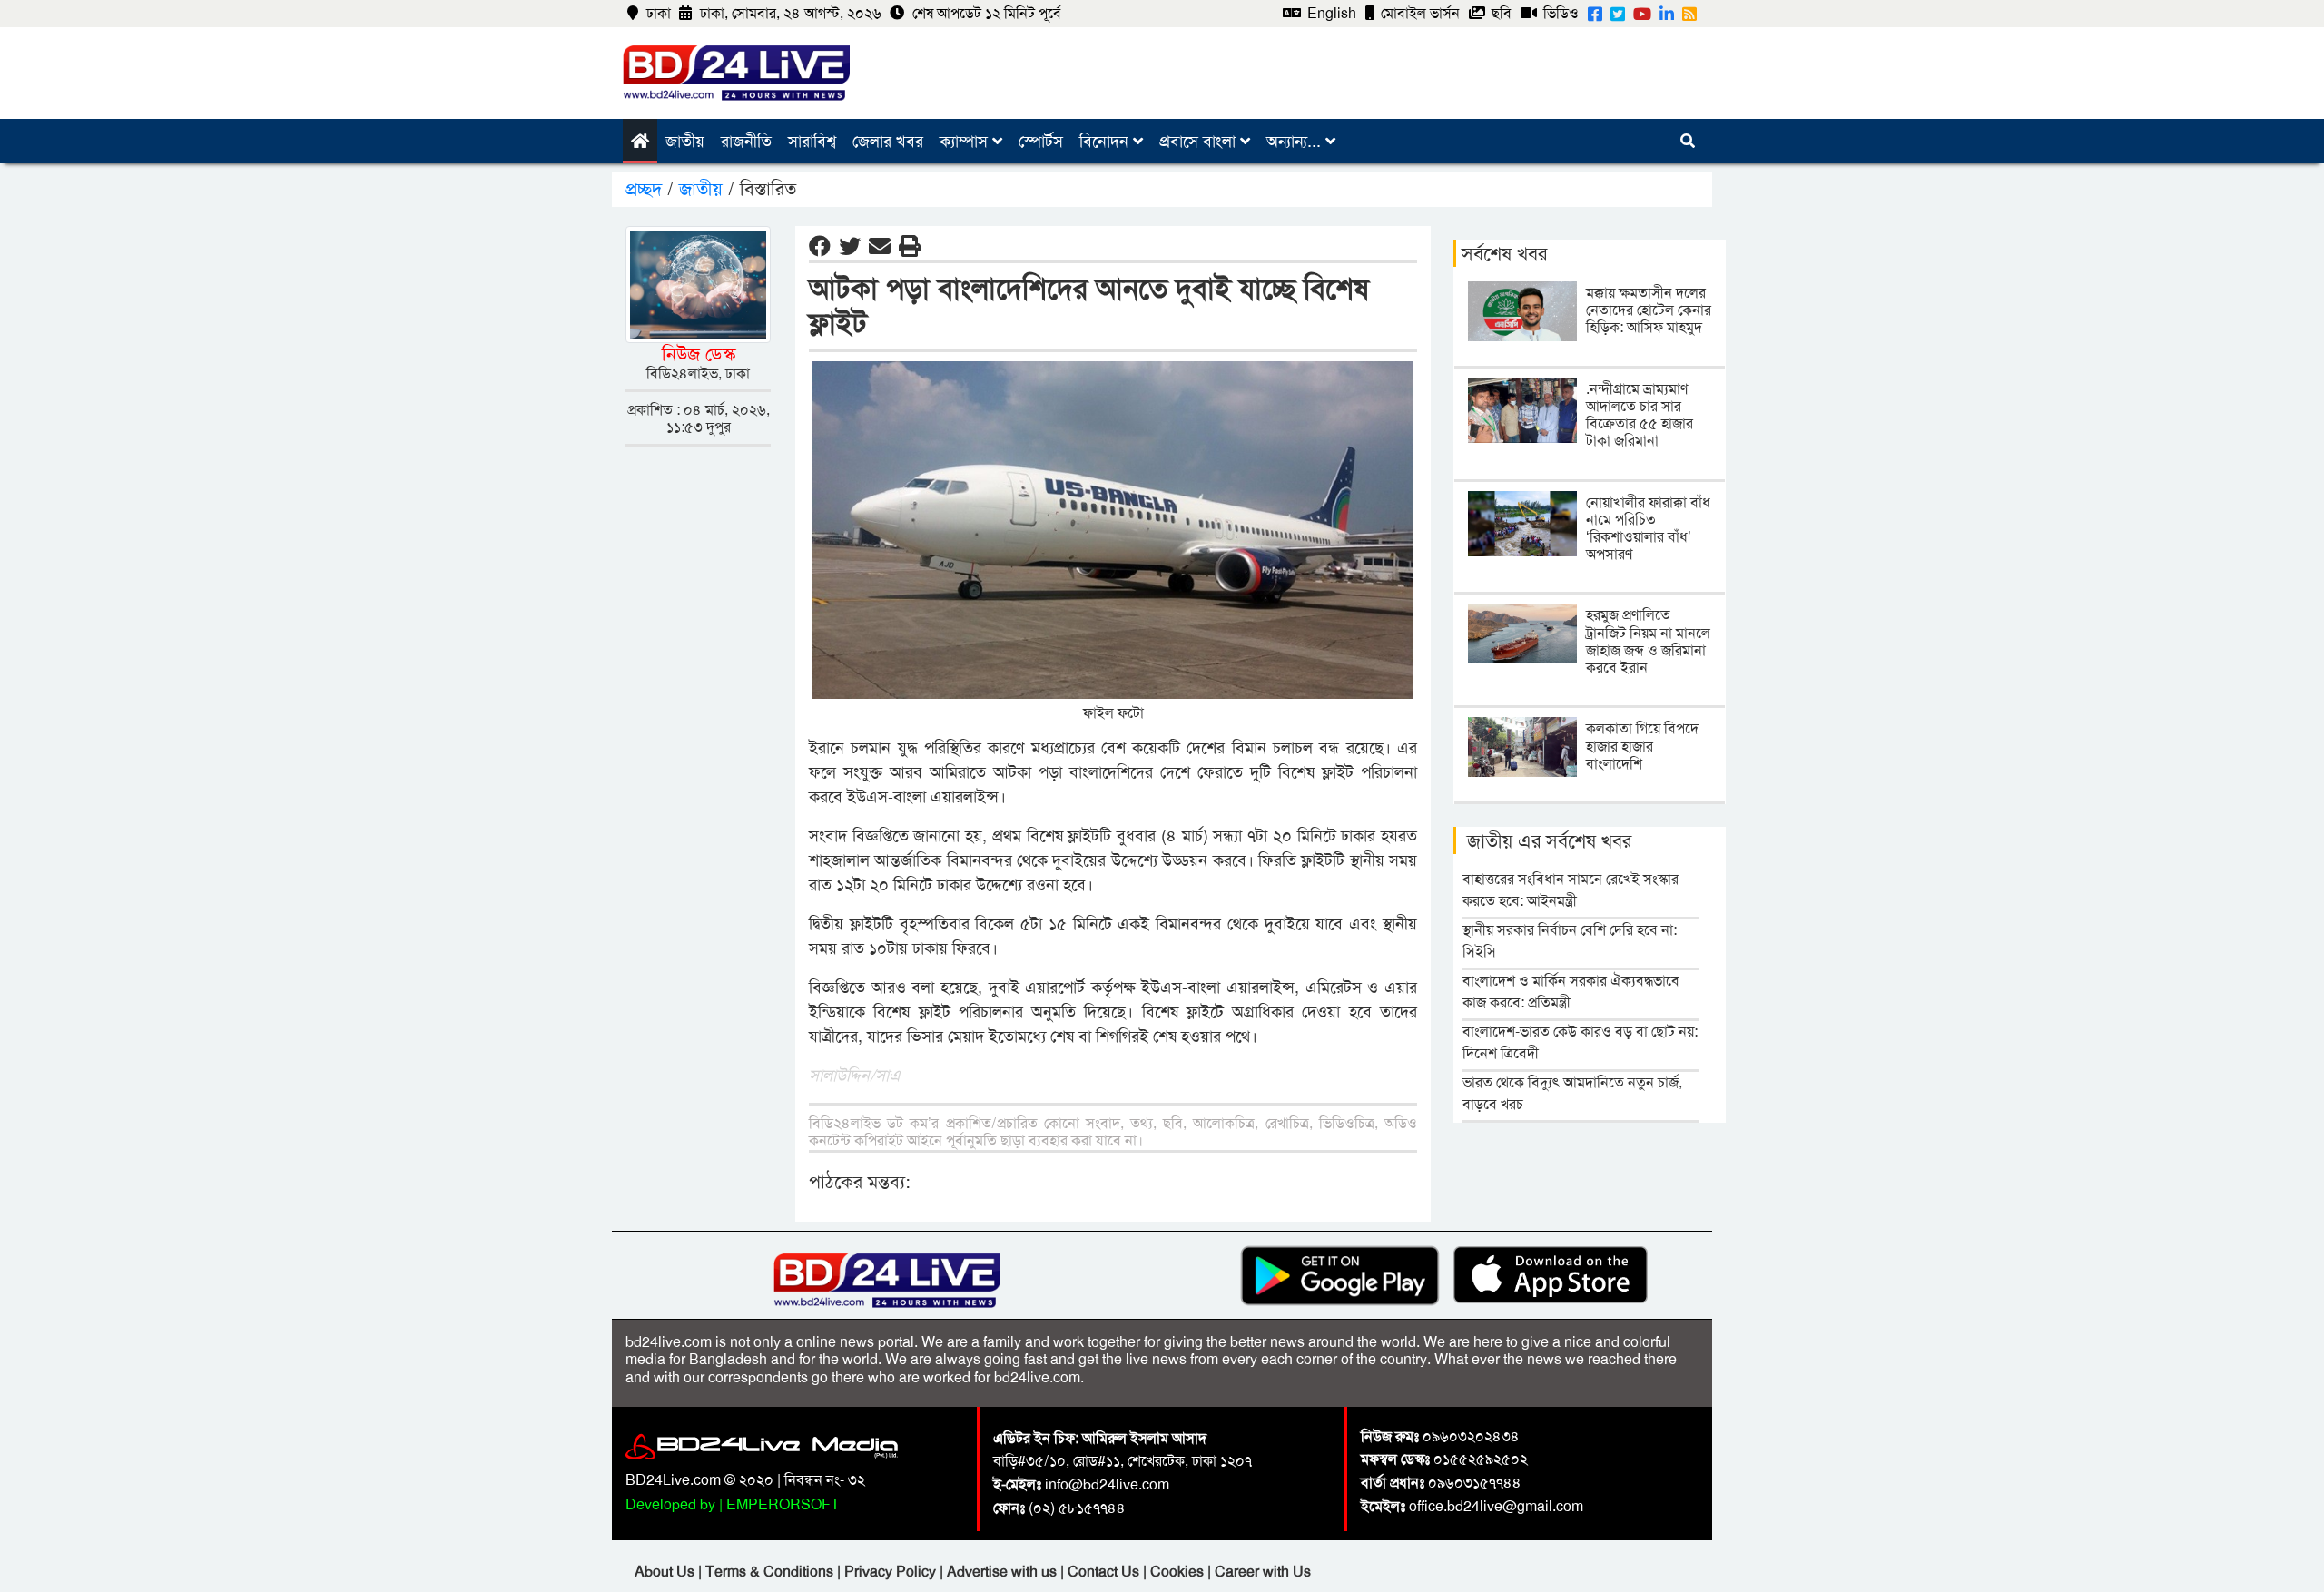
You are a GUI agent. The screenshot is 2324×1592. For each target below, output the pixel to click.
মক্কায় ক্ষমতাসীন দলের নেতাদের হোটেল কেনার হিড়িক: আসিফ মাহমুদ (1649, 310)
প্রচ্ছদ (646, 189)
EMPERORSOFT (783, 1504)
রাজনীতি (746, 142)
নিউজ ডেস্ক (699, 354)
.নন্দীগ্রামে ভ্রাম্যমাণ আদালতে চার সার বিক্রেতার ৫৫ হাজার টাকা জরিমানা (1640, 415)
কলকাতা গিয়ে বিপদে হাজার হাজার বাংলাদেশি (1642, 746)
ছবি (1500, 13)
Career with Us (1263, 1572)
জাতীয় (685, 142)
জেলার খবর (888, 142)
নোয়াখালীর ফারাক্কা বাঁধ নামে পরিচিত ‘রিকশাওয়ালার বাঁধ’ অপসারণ (1648, 529)
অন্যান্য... (1296, 142)
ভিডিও (1559, 13)
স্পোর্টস (1041, 142)
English (1330, 13)
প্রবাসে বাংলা (1200, 142)
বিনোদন (1106, 142)
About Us (666, 1572)
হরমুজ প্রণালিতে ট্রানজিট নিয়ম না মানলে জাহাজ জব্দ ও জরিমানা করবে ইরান (1648, 641)
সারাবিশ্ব (812, 142)
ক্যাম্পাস (966, 142)
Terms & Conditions (771, 1572)
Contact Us (1105, 1572)
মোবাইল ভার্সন (1418, 13)
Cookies (1177, 1572)
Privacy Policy (892, 1572)
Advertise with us (1004, 1572)
